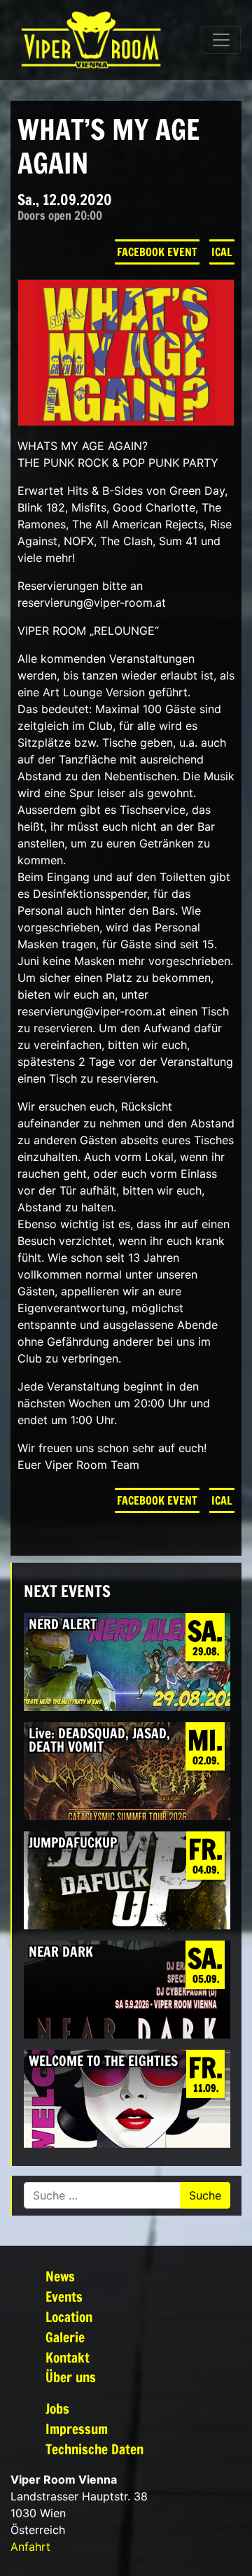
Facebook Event (157, 252)
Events (64, 2296)
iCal (222, 252)
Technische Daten (94, 2449)
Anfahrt (30, 2547)
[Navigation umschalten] (221, 40)
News (60, 2276)
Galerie (65, 2337)
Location (69, 2317)
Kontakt (68, 2357)
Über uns (71, 2377)
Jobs (57, 2408)
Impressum (77, 2429)
